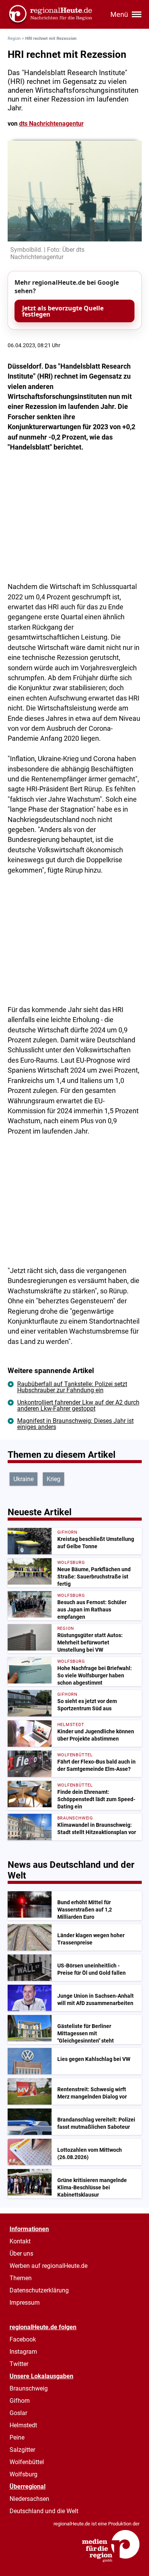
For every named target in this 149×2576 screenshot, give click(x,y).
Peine (17, 2437)
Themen (21, 2278)
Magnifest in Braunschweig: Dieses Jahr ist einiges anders (75, 1424)
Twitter (19, 2364)
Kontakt (20, 2241)
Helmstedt (23, 2425)
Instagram (23, 2352)
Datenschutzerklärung (39, 2290)
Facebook (23, 2339)
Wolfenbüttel (27, 2462)
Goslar (18, 2413)
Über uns (21, 2254)
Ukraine (23, 1479)
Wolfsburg (23, 2474)
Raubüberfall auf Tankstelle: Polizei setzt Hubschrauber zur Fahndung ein (72, 1387)
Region (14, 39)
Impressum (25, 2303)
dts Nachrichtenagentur (51, 124)
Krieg (53, 1479)
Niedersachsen (29, 2499)
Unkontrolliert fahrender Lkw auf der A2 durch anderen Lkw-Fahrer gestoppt (78, 1405)
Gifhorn (20, 2401)
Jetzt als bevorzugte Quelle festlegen (63, 311)
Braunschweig (29, 2388)
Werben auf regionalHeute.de (49, 2266)
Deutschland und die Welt (44, 2511)
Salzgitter (22, 2450)
